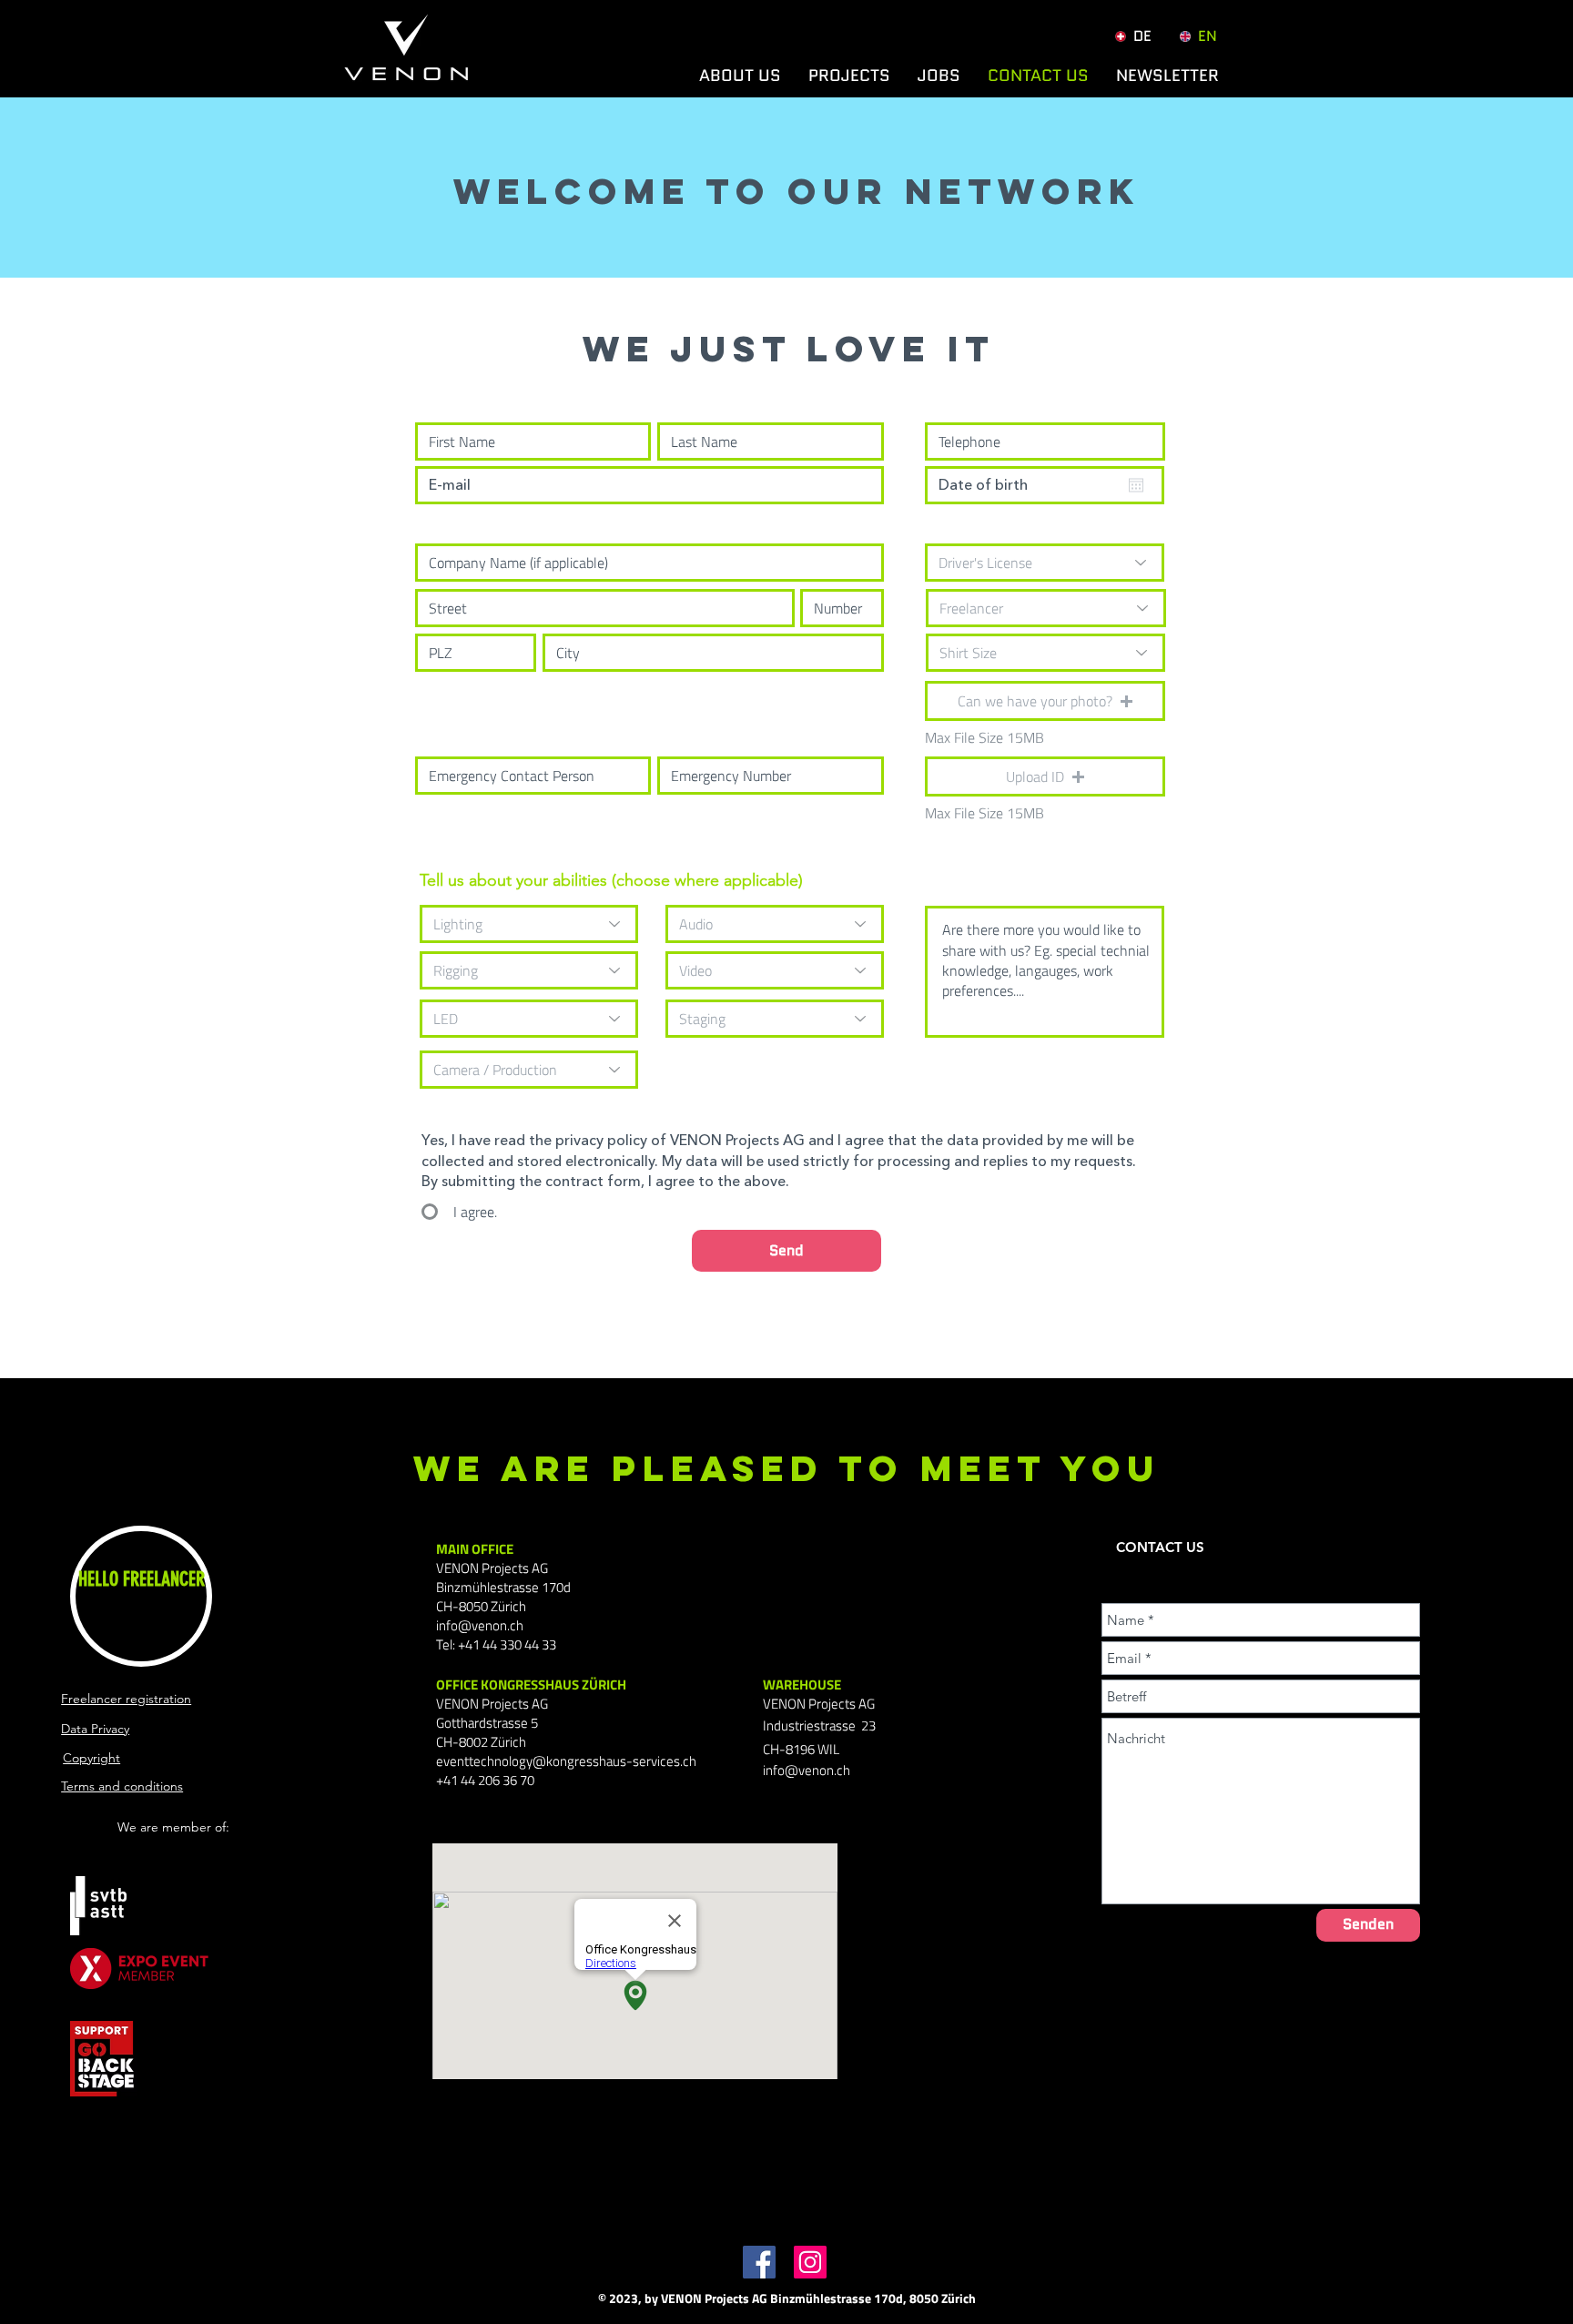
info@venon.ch (480, 1625)
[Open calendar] (1136, 485)
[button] (1167, 76)
